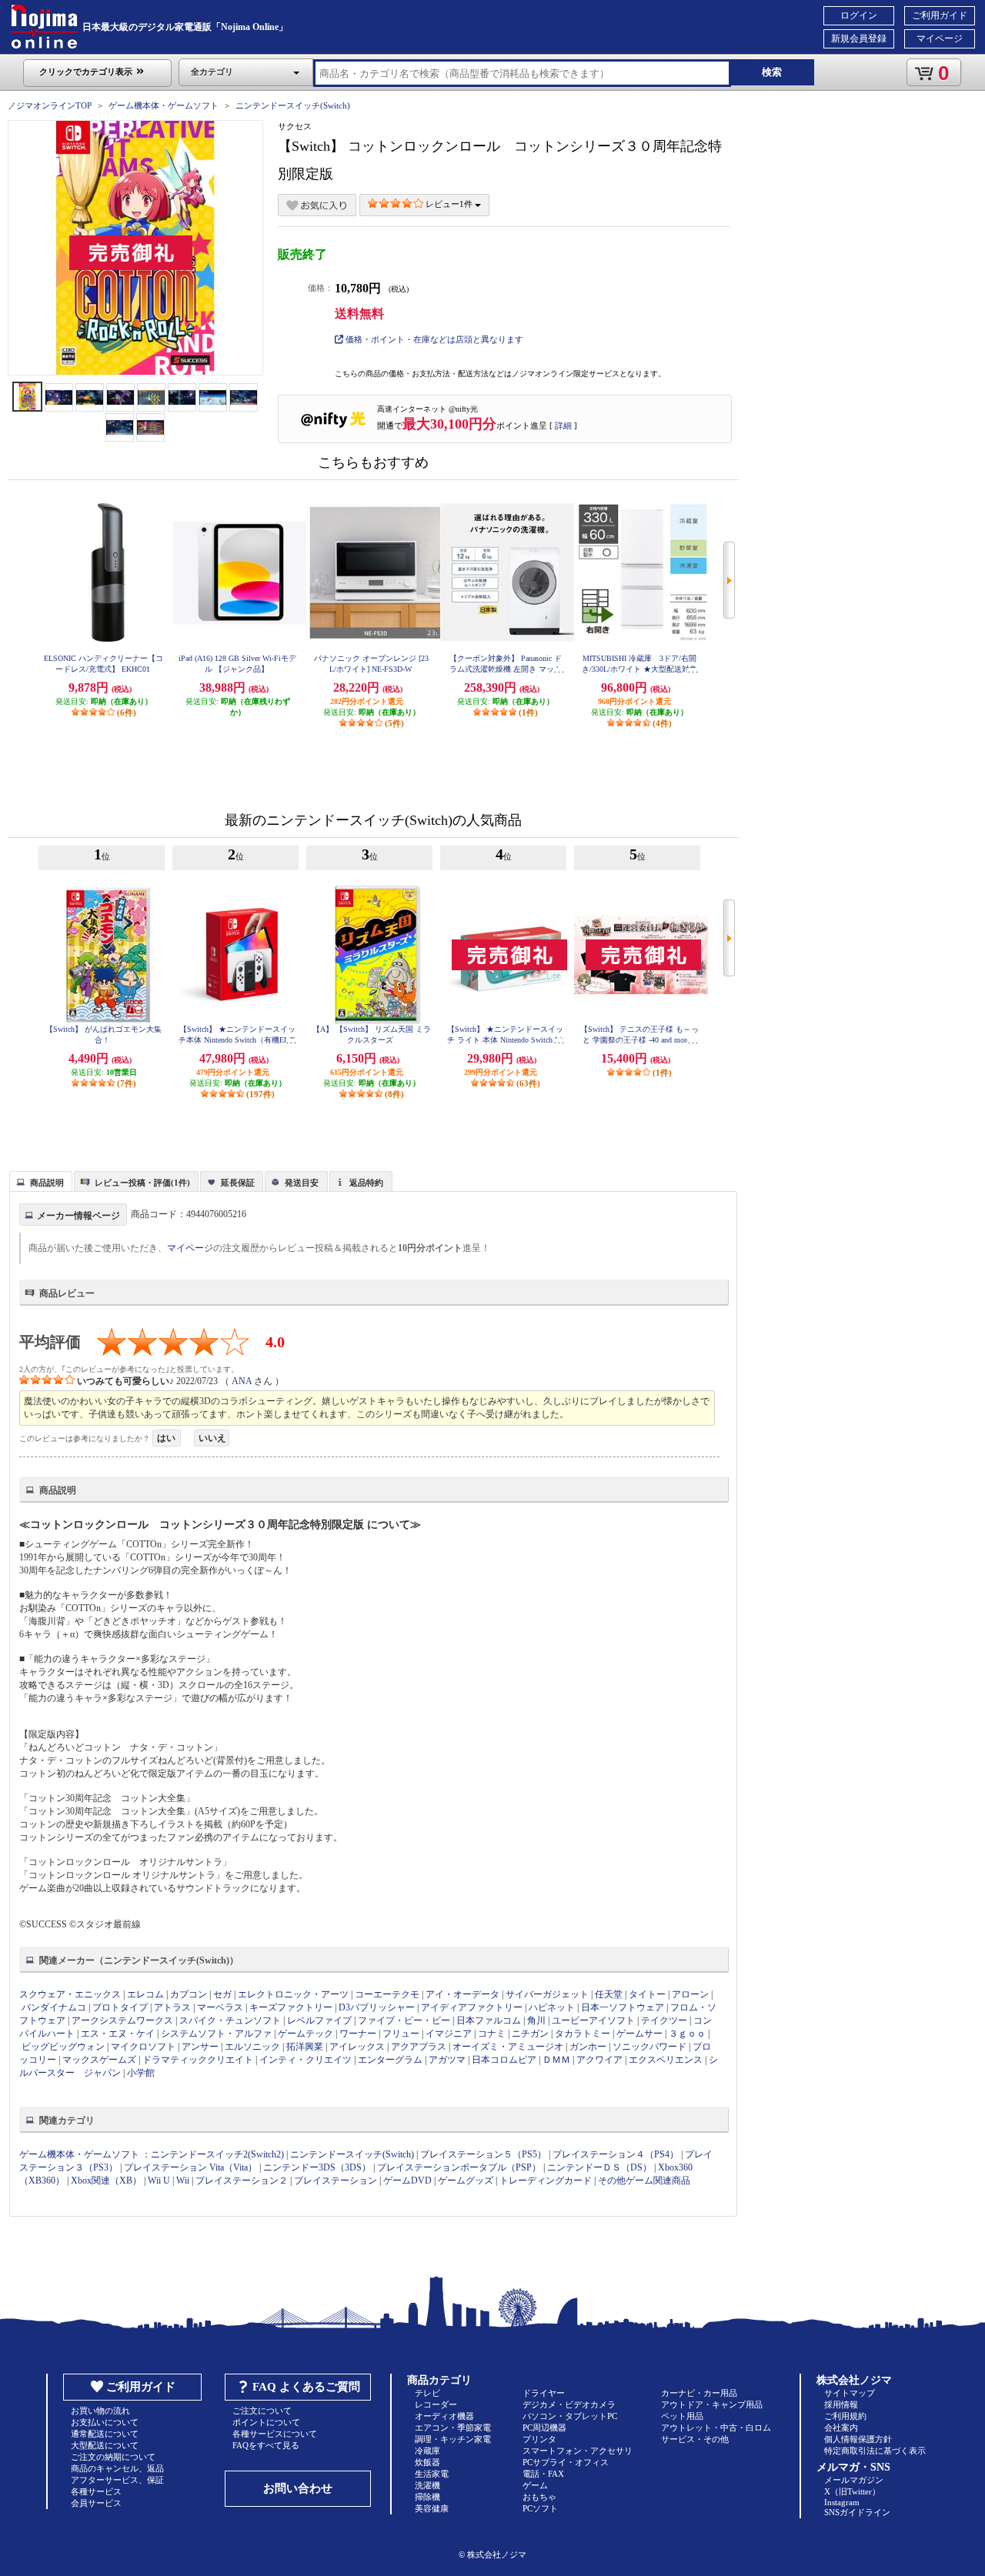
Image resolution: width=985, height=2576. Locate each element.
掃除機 (427, 2497)
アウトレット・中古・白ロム (716, 2428)
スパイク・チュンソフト (230, 2020)
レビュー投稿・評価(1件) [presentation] (142, 1183)
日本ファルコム (489, 2020)
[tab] (41, 1181)
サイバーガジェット (547, 1994)
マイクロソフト (143, 2047)
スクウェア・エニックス (70, 1994)
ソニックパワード (649, 2047)
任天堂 (609, 1994)
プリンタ (539, 2439)
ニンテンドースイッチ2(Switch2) (217, 2154)
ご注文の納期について (113, 2457)
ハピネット (552, 2007)
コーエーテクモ (387, 1994)
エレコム (145, 1994)
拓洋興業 (305, 2047)
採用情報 (841, 2404)
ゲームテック (306, 2034)
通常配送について (105, 2434)
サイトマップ (850, 2393)
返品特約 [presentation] (366, 1183)
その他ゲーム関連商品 (644, 2181)
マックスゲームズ (99, 2060)
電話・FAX (543, 2474)
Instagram (842, 2502)
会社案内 (841, 2428)
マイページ (940, 38)
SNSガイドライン (857, 2512)
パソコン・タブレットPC (570, 2416)
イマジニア (449, 2034)
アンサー (200, 2047)
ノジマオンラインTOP (50, 105)
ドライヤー (544, 2393)
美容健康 (432, 2508)
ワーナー (358, 2034)
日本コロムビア (504, 2060)
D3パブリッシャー (377, 2007)
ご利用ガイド (940, 15)
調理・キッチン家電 (453, 2439)
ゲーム (535, 2485)
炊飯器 (427, 2462)
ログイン (859, 15)
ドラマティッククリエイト (198, 2060)
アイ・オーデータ (462, 1994)
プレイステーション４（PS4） (616, 2154)
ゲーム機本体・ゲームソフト (164, 105)
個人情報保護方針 (858, 2439)
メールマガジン (854, 2480)
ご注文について (262, 2411)
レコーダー (436, 2404)
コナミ (492, 2034)
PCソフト (540, 2508)
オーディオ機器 (444, 2416)
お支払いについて (105, 2422)
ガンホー (588, 2047)
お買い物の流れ (100, 2411)
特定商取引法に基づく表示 (875, 2451)
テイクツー (664, 2020)
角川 (536, 2020)
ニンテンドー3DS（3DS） (317, 2167)
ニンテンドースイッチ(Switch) (293, 105)
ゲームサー (639, 2034)
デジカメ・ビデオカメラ (569, 2404)
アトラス (172, 2007)
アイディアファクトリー (472, 2007)
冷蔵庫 (427, 2451)
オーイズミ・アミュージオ (508, 2047)
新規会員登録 (859, 38)
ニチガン (530, 2034)
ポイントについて (266, 2422)
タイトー (647, 1994)
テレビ (427, 2393)
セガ (222, 1994)
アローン (690, 1994)
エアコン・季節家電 (453, 2428)
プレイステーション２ (242, 2181)
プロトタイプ (120, 2007)
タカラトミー (583, 2034)
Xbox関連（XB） (106, 2181)
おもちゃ (539, 2497)
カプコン (189, 1994)
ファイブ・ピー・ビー (404, 2020)
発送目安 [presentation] (302, 1183)
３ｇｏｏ (687, 2034)
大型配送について (105, 2445)
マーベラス (220, 2007)
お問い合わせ (298, 2488)
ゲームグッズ (466, 2181)
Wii (183, 2181)
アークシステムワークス (122, 2020)
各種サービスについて (275, 2434)
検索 (772, 72)
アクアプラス (419, 2047)
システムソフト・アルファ (216, 2034)
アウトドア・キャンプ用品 (712, 2404)
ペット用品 (682, 2416)
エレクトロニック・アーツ (293, 1994)
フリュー (401, 2034)
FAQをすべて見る (266, 2445)
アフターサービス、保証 (117, 2480)
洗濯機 (427, 2485)
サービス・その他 (695, 2439)
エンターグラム (390, 2060)
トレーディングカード (546, 2181)
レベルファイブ (319, 2020)
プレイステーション (336, 2181)
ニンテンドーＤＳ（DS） (599, 2167)
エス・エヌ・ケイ (118, 2034)
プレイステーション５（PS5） (483, 2154)
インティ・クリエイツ (306, 2060)
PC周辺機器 (544, 2428)
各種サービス (96, 2491)
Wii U (159, 2181)
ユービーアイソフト (593, 2020)
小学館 (141, 2073)
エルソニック (252, 2047)
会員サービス (96, 2503)
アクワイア (599, 2060)
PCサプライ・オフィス (566, 2462)
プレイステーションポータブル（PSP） (459, 2167)
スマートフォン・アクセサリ (578, 2451)
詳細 (563, 425)
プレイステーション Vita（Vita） (190, 2167)
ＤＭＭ (556, 2060)
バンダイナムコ (54, 2007)
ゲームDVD (407, 2181)
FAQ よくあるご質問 (306, 2387)
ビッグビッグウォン (63, 2047)
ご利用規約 (845, 2416)
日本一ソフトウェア (623, 2007)
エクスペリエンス (666, 2060)
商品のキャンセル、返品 (117, 2468)
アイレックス (357, 2047)
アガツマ (447, 2060)
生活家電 (432, 2474)
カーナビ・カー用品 (699, 2393)
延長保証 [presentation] (238, 1183)
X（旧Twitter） (852, 2491)
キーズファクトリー (291, 2007)
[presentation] (39, 1180)
